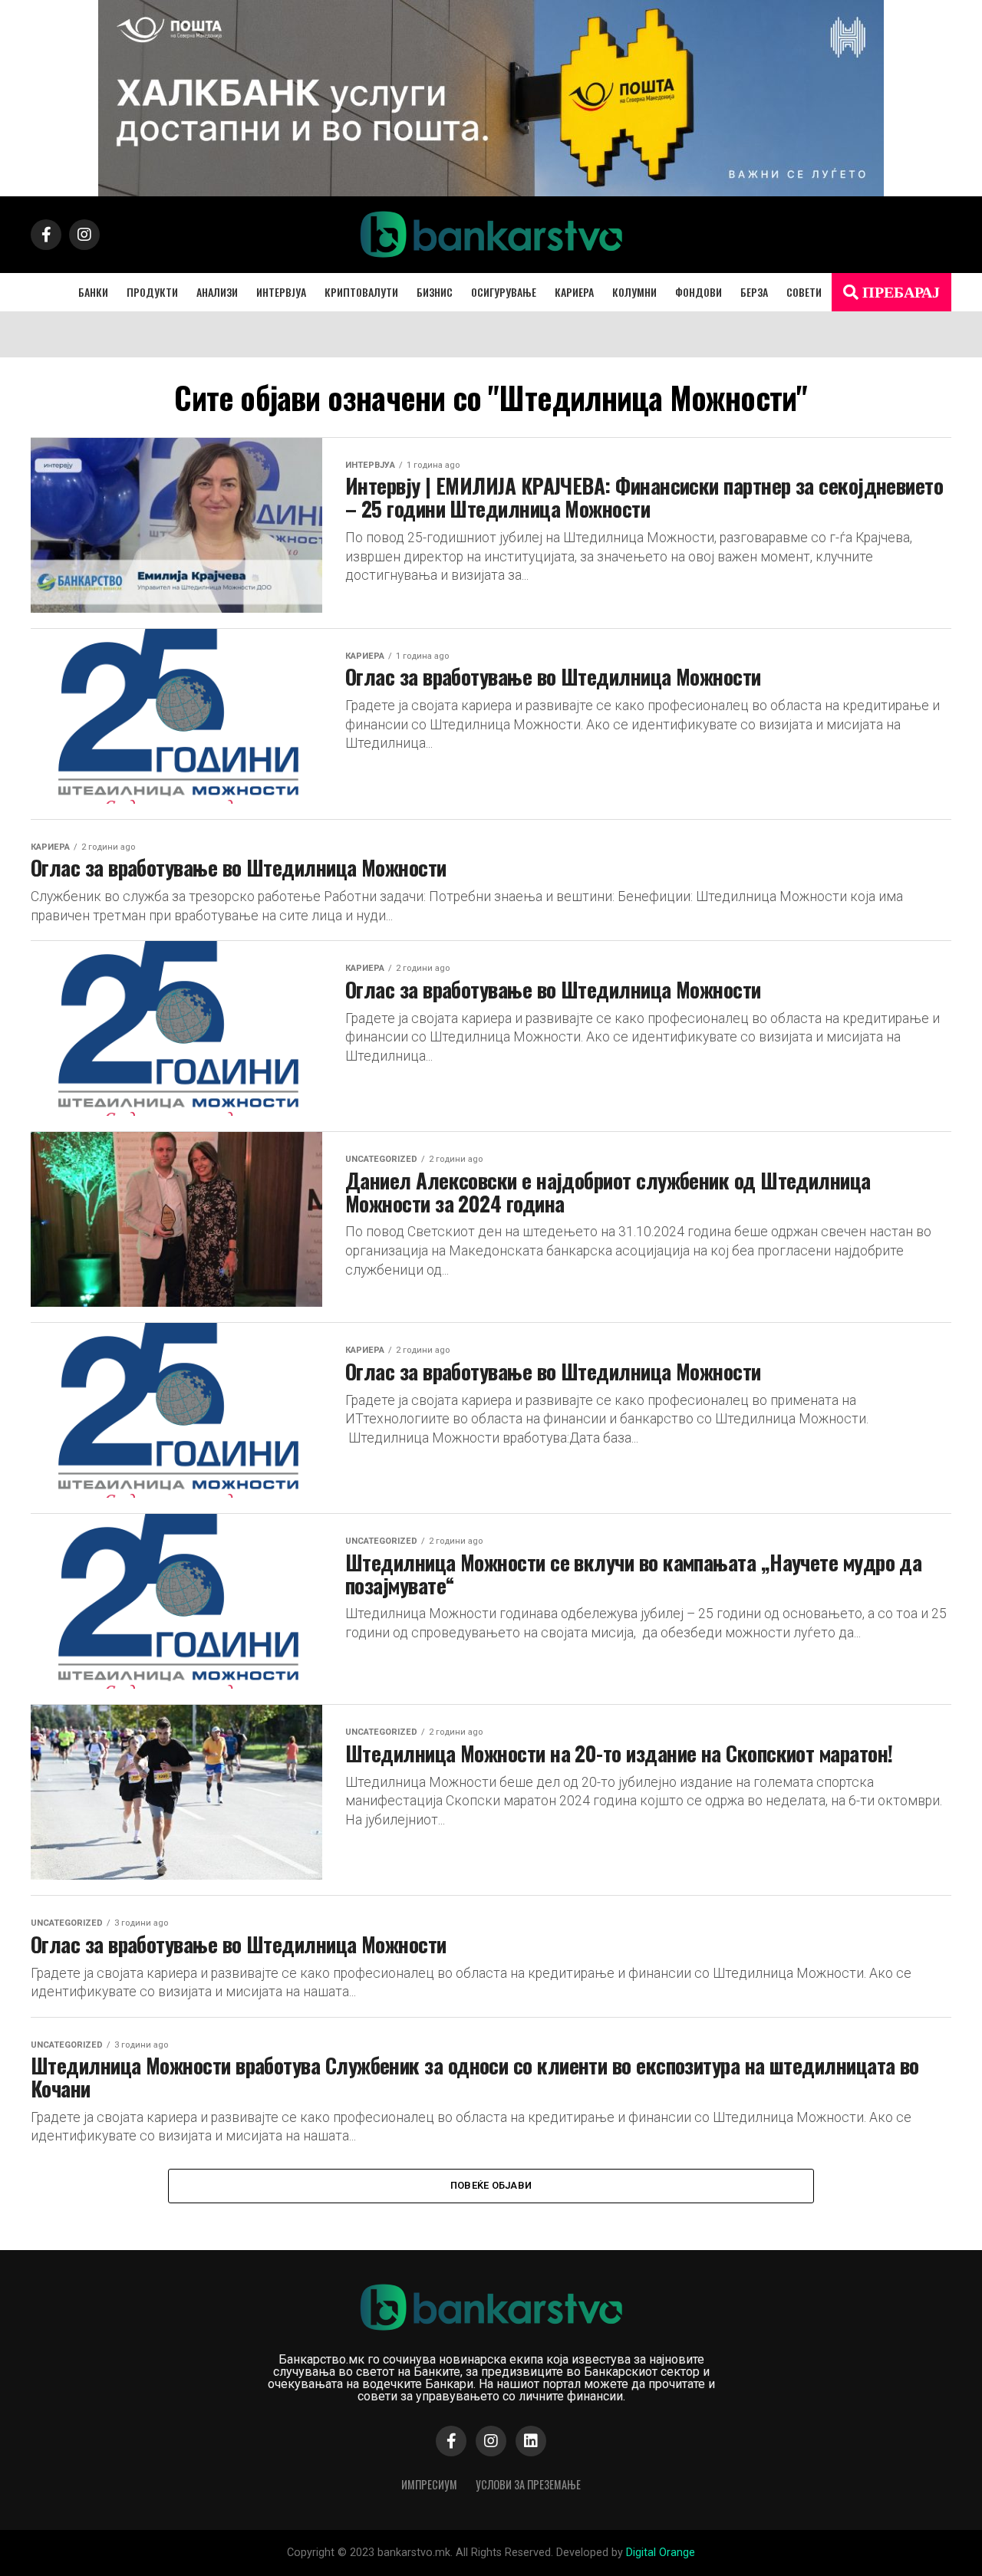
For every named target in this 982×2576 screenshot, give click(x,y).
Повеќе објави (491, 2185)
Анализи (217, 292)
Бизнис (435, 292)
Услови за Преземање (528, 2484)
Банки (93, 292)
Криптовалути (361, 292)
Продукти (152, 292)
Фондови (699, 292)
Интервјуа (281, 292)
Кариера (574, 292)
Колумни (634, 292)
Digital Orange (661, 2553)
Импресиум (429, 2484)
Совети (804, 292)
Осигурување (504, 292)
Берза (754, 292)
